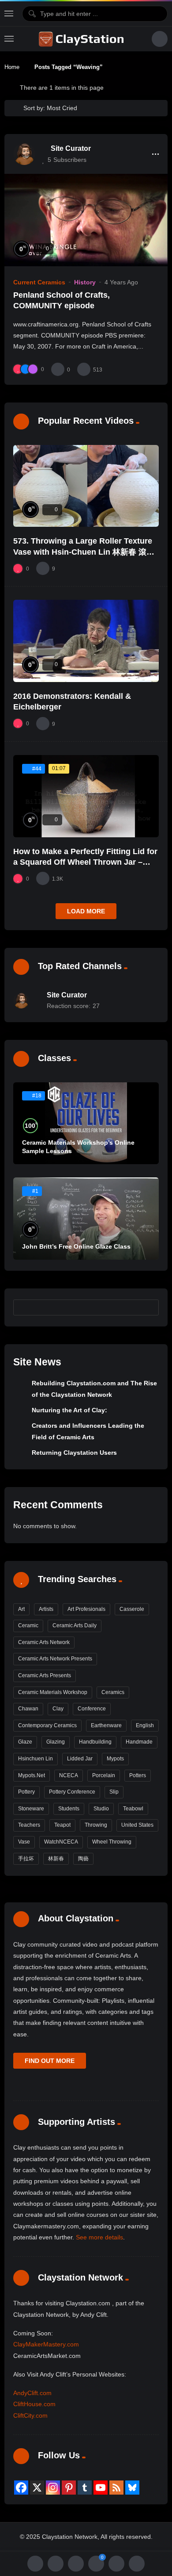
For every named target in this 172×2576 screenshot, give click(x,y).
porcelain (104, 1775)
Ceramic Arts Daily (75, 1625)
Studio (101, 1809)
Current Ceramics (39, 282)
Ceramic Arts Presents (45, 1675)
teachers (29, 1825)
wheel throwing (112, 1842)
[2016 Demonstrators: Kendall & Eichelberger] (86, 641)
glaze (25, 1742)
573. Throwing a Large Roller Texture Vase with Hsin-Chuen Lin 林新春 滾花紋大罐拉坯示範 (84, 552)
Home (12, 67)
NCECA (69, 1775)
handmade (139, 1742)
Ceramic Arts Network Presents (55, 1659)
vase (24, 1842)
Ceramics (113, 1692)
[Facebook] (21, 2488)
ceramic (28, 1625)
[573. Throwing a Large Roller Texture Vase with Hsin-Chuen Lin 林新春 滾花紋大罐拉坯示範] (86, 486)
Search (148, 1307)
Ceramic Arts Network (44, 1642)
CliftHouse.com (34, 2404)
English (145, 1725)
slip (114, 1792)
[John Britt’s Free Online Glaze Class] (86, 1219)
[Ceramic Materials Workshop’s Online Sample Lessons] (86, 1123)
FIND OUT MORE (50, 2061)
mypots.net (32, 1775)
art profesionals (86, 1609)
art (21, 1609)
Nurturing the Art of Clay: (69, 1410)
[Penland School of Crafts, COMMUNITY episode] (86, 220)
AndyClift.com (32, 2393)
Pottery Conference (72, 1792)
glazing (56, 1742)
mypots (115, 1759)
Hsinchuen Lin (36, 1759)
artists (46, 1609)
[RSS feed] (116, 2488)
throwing (96, 1825)
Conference (92, 1709)
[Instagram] (53, 2488)
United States (137, 1825)
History (85, 282)
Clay (58, 1709)
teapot (62, 1825)
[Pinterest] (69, 2488)
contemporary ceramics (47, 1725)
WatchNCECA (61, 1842)
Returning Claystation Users (74, 1453)
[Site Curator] (24, 154)
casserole (132, 1609)
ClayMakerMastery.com (46, 2344)
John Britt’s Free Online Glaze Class (76, 1246)
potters (138, 1775)
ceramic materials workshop (53, 1692)
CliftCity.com (30, 2415)
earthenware (106, 1725)
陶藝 (83, 1859)
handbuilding (95, 1742)
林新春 (56, 1859)
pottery (26, 1792)
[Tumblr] (85, 2488)
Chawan (28, 1709)
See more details (99, 2237)
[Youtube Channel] (101, 2488)
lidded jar (80, 1759)
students (69, 1809)
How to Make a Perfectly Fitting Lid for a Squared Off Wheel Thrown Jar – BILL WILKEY (85, 862)
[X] (37, 2488)
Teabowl (133, 1809)
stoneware (31, 1809)
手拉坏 (26, 1859)
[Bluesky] (132, 2488)
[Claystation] (82, 39)
